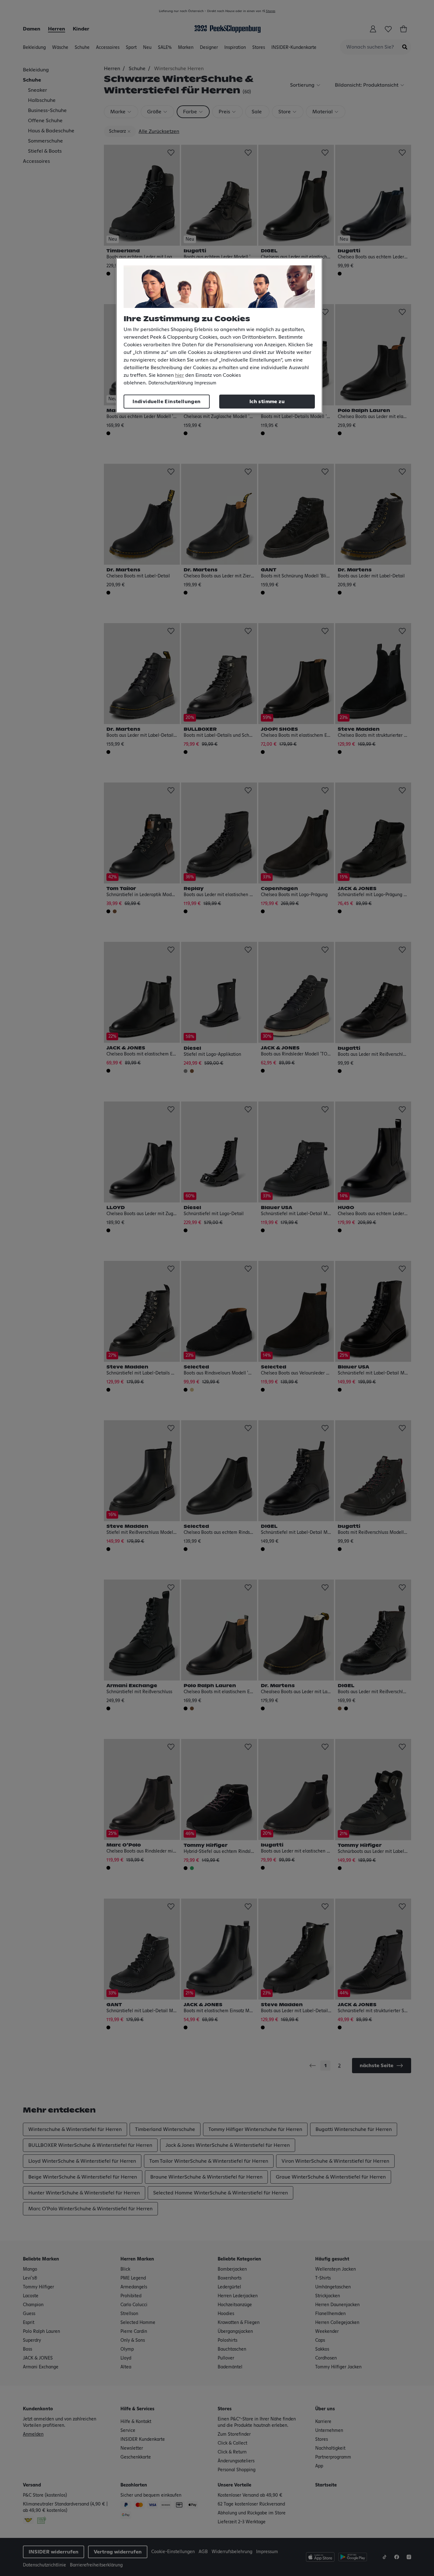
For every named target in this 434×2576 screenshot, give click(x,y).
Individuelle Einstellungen (166, 402)
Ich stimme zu (267, 402)
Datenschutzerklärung (171, 383)
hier (180, 375)
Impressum (205, 383)
